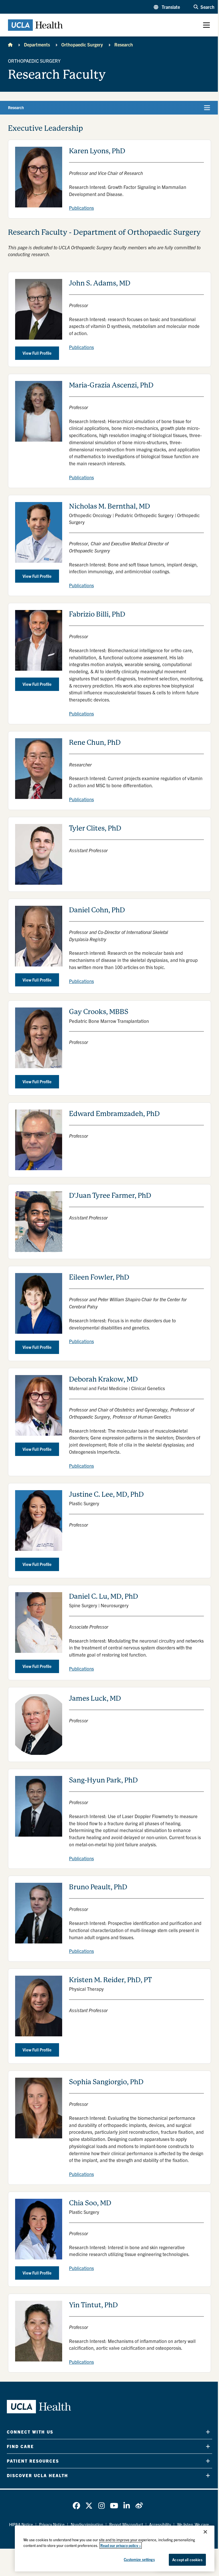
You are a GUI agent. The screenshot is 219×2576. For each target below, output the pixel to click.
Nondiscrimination (87, 2524)
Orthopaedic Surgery (82, 44)
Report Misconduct (126, 2524)
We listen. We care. (194, 2524)
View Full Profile (37, 353)
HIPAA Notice (21, 2524)
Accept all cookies (187, 2560)
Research (124, 44)
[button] (167, 7)
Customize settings (139, 2559)
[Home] (10, 44)
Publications (81, 208)
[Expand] (208, 2432)
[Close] (205, 2532)
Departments (37, 44)
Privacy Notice (52, 2524)
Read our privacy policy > (121, 2545)
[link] (76, 2506)
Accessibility (160, 2524)
